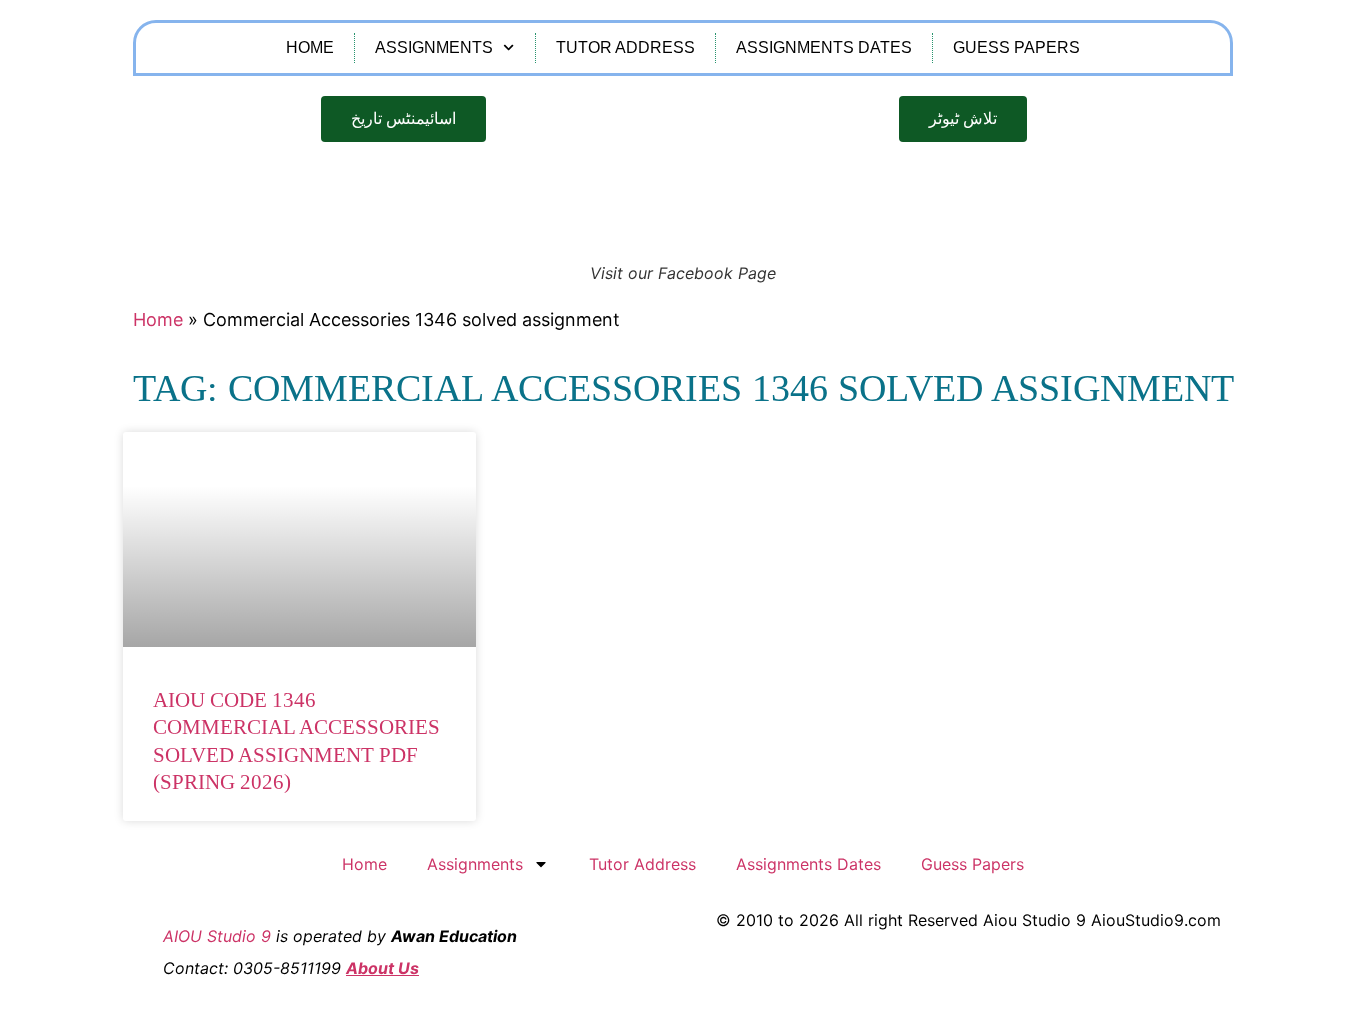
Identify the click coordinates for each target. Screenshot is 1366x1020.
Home (310, 47)
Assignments (434, 47)
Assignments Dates (824, 47)
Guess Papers (1016, 47)
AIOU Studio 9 (217, 936)
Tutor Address (625, 47)
